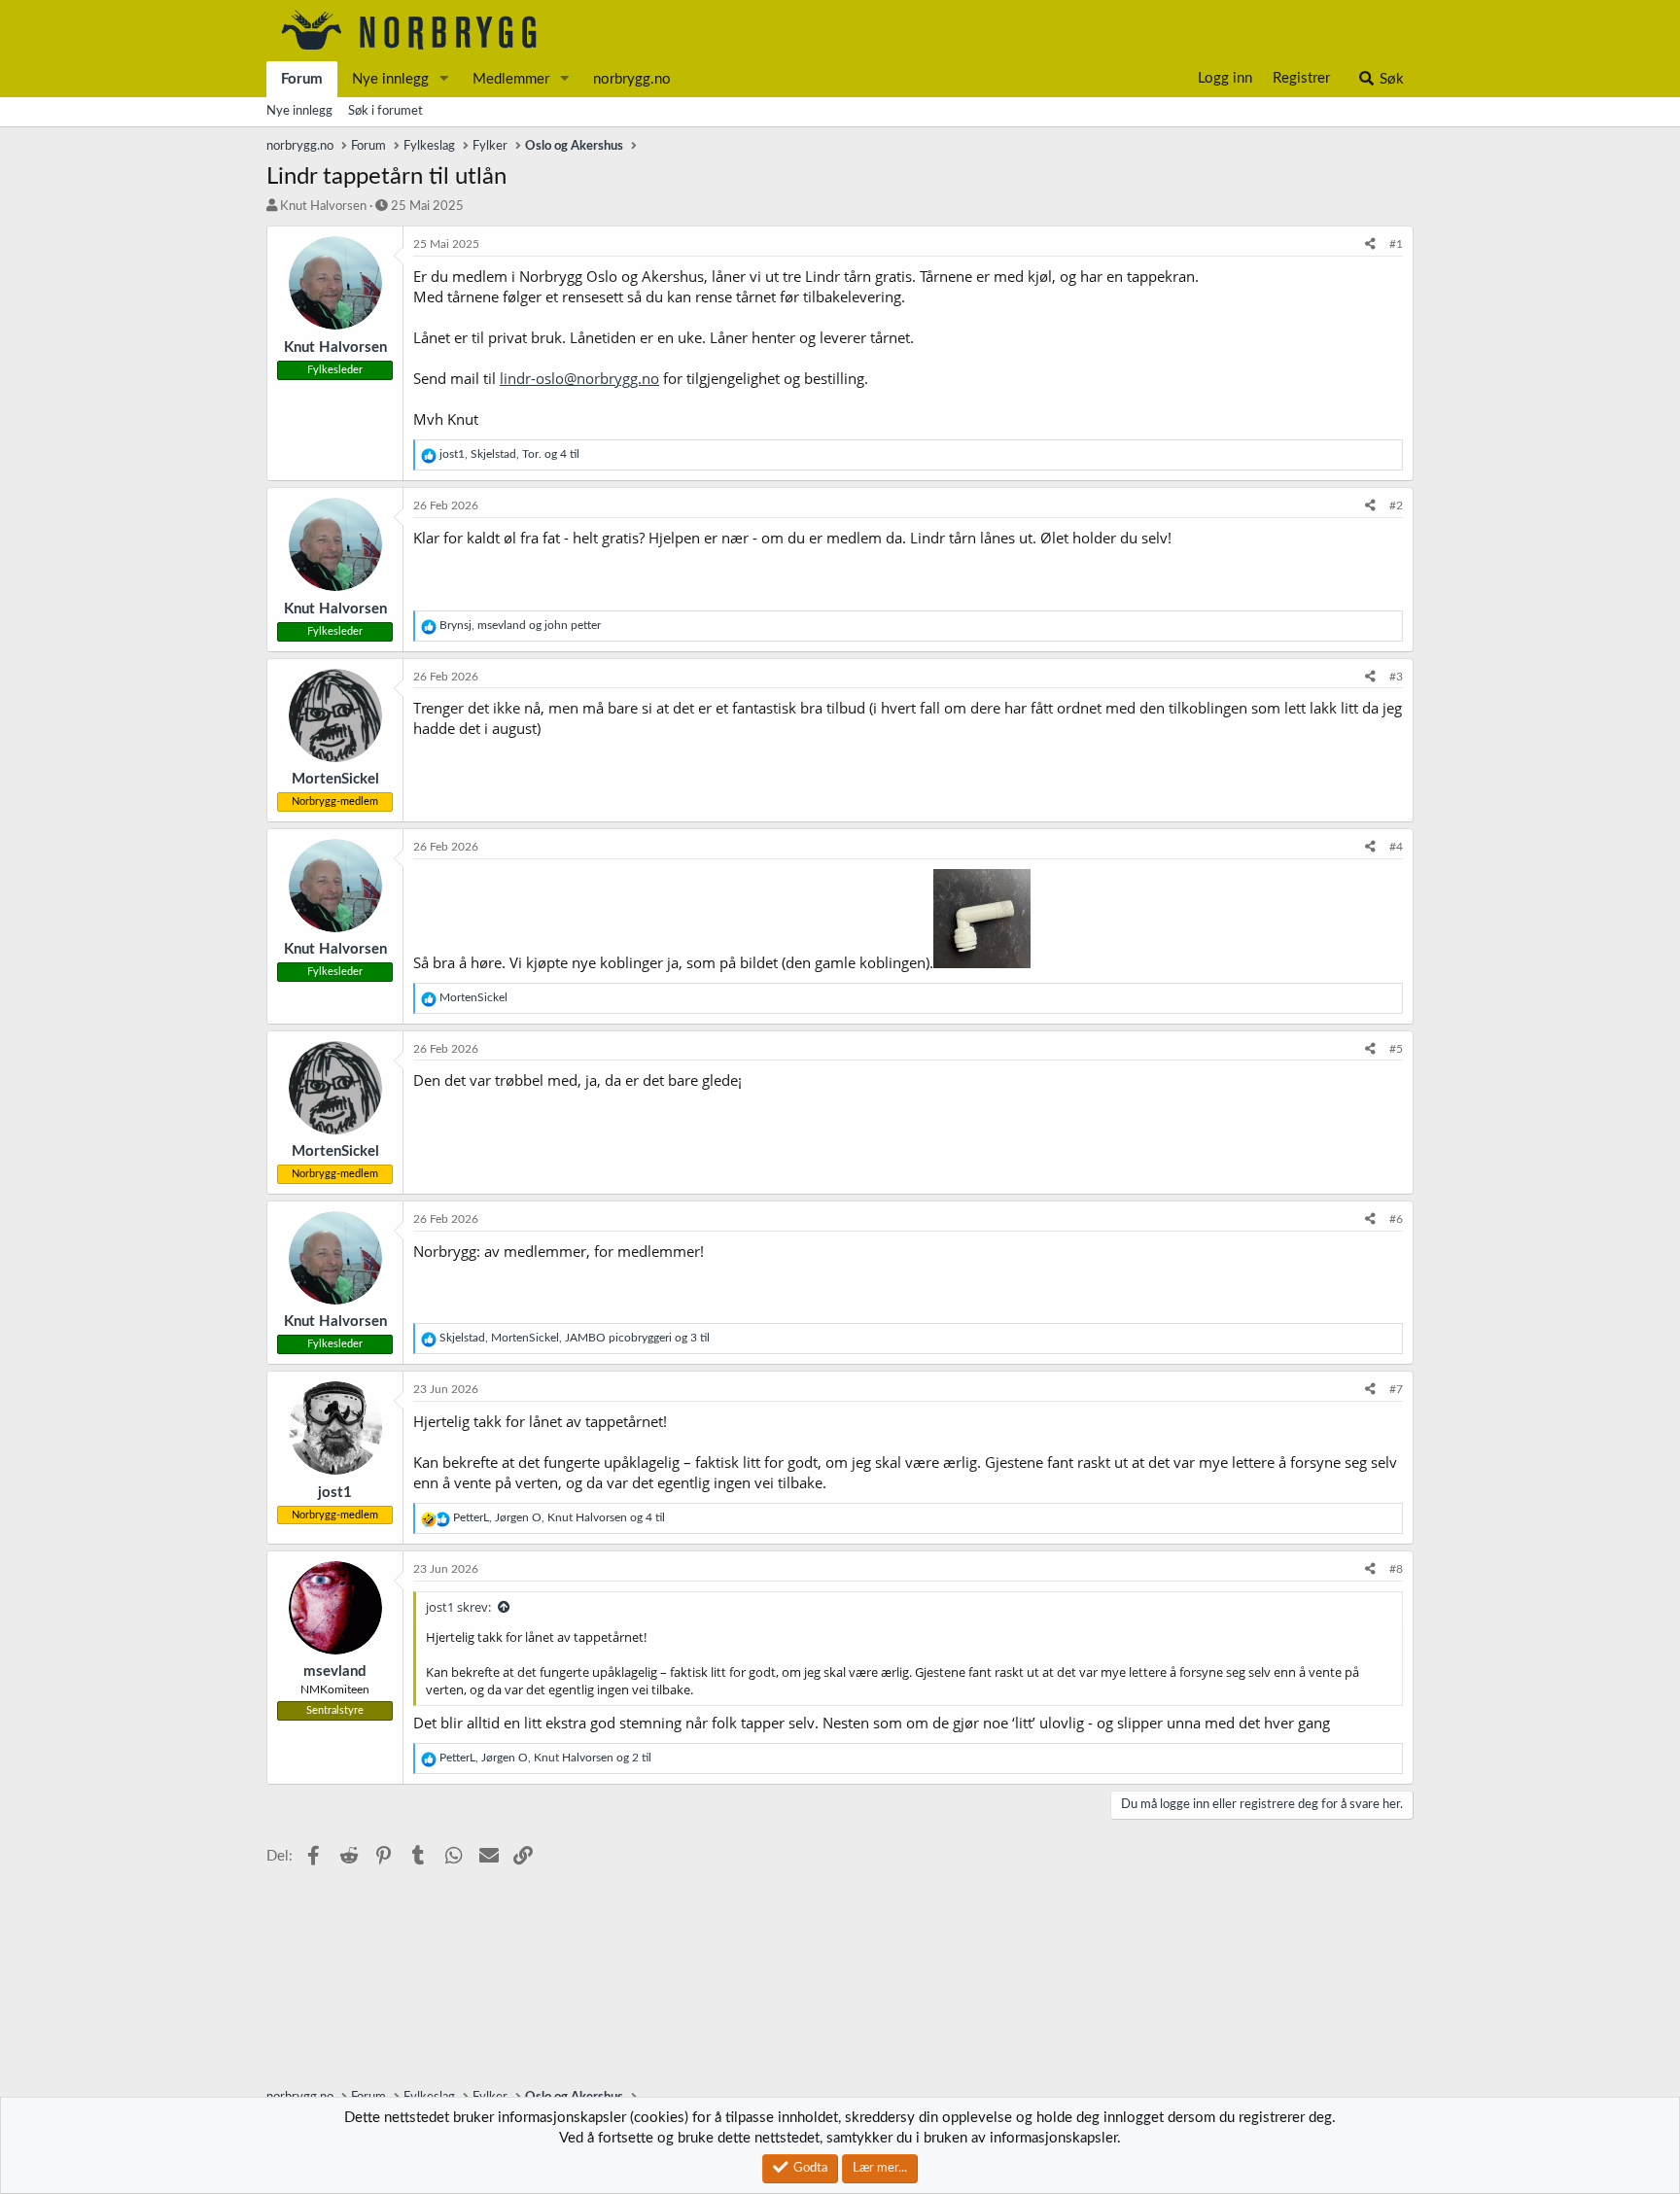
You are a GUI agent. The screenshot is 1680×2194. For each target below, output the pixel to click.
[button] (444, 79)
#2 (1396, 505)
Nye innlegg (390, 79)
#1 (1396, 244)
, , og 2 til (545, 1758)
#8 (1396, 1569)
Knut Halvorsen (323, 207)
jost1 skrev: (458, 1607)
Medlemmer (511, 79)
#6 (1396, 1219)
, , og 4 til (509, 454)
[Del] (1370, 244)
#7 (1396, 1389)
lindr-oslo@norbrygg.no (579, 378)
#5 (1396, 1049)
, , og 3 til (575, 1338)
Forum (302, 79)
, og (520, 625)
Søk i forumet (385, 111)
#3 (1396, 677)
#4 (1396, 847)
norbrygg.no (632, 79)
